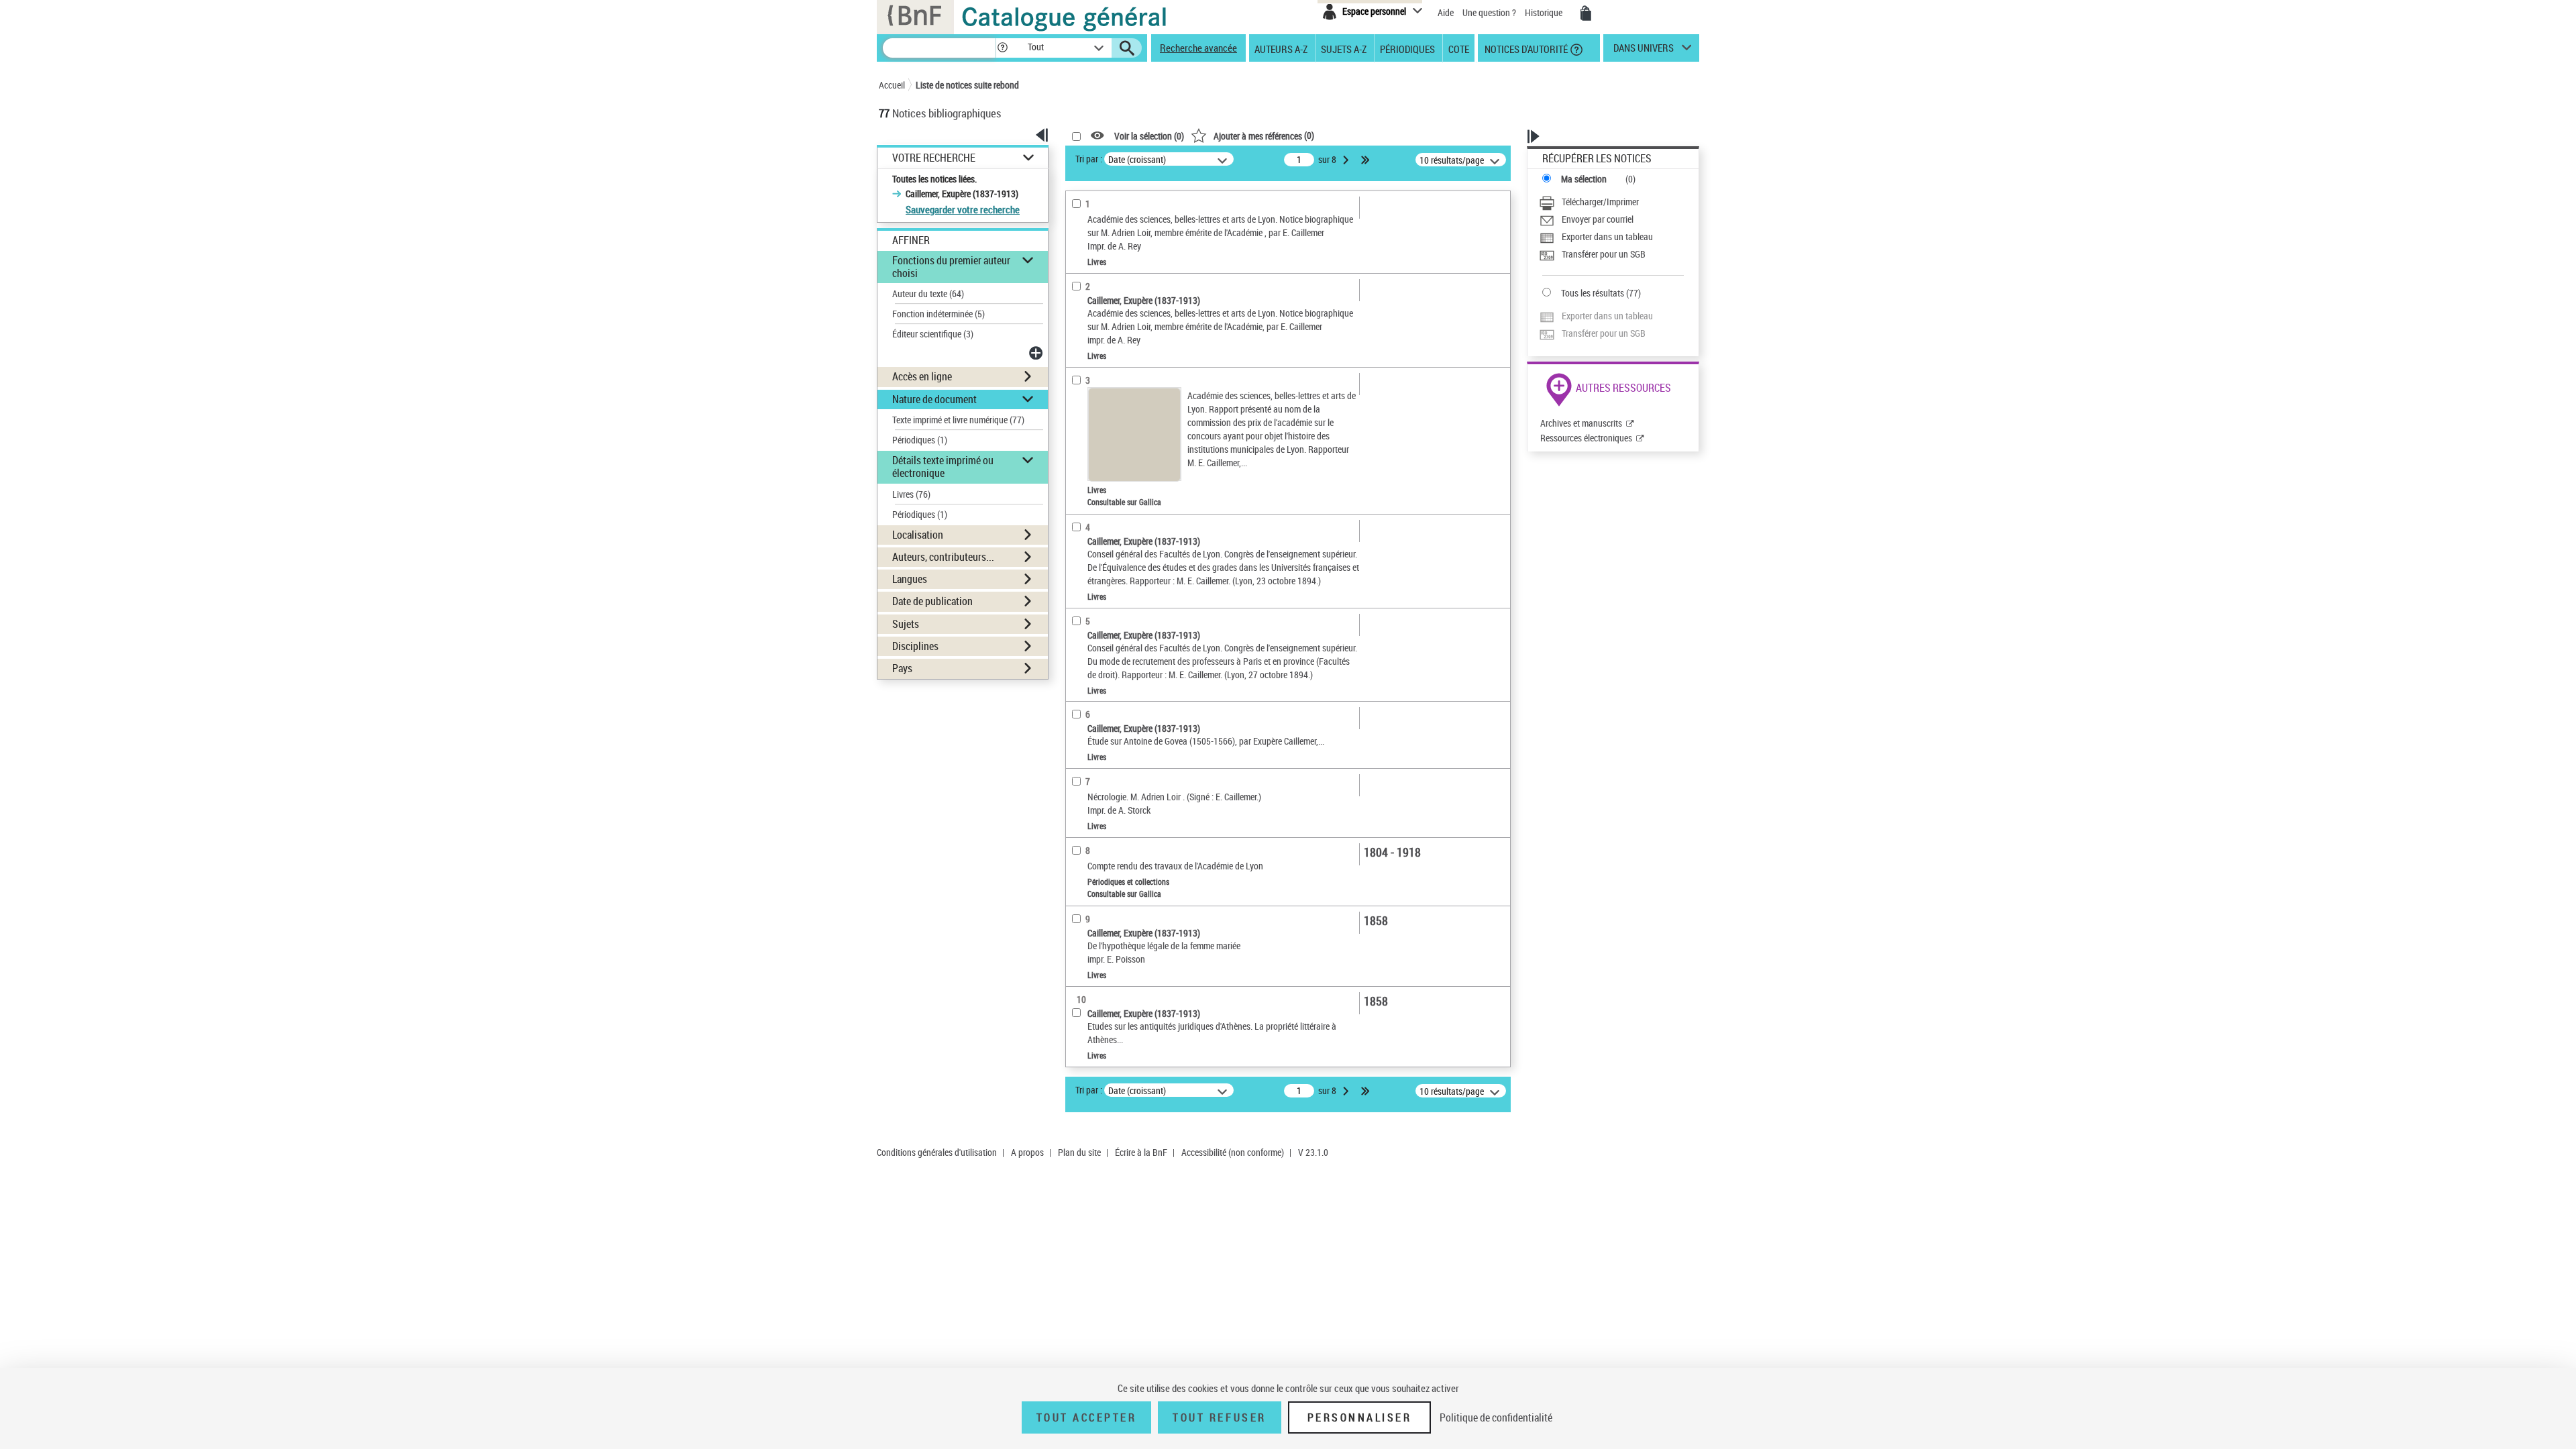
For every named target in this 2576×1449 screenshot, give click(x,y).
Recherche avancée (1198, 48)
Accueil (892, 85)
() (1264, 135)
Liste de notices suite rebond (967, 85)
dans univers (1644, 51)
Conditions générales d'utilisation (937, 1152)
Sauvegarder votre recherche (963, 209)
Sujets (906, 624)
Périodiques (1407, 48)
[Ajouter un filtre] (1037, 353)
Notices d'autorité (1525, 48)
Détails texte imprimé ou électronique (943, 467)
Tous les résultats (1593, 293)
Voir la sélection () (1149, 136)
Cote (1459, 48)
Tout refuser (1219, 1417)
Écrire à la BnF (1141, 1152)
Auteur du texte (928, 293)
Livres (911, 494)
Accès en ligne (922, 376)
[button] (1002, 48)
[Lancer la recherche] (1127, 48)
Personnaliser (1360, 1417)
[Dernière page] (1366, 160)
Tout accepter (1087, 1417)
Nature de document (934, 399)
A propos (1027, 1152)
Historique (1545, 12)
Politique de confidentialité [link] (1496, 1417)
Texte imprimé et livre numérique (958, 420)
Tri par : (1089, 159)
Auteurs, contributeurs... (943, 557)
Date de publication (932, 601)
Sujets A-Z (1344, 48)
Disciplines (915, 646)
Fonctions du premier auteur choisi (951, 267)
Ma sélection (1584, 179)
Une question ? (1490, 12)
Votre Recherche (934, 158)
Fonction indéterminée (938, 314)
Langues (910, 579)
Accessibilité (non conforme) (1233, 1152)
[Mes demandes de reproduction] (1586, 13)
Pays (902, 668)
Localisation (918, 535)
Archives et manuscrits (1581, 423)
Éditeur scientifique (933, 334)
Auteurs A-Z (1281, 48)
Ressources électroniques (1586, 438)
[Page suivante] (1347, 160)
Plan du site (1079, 1152)
